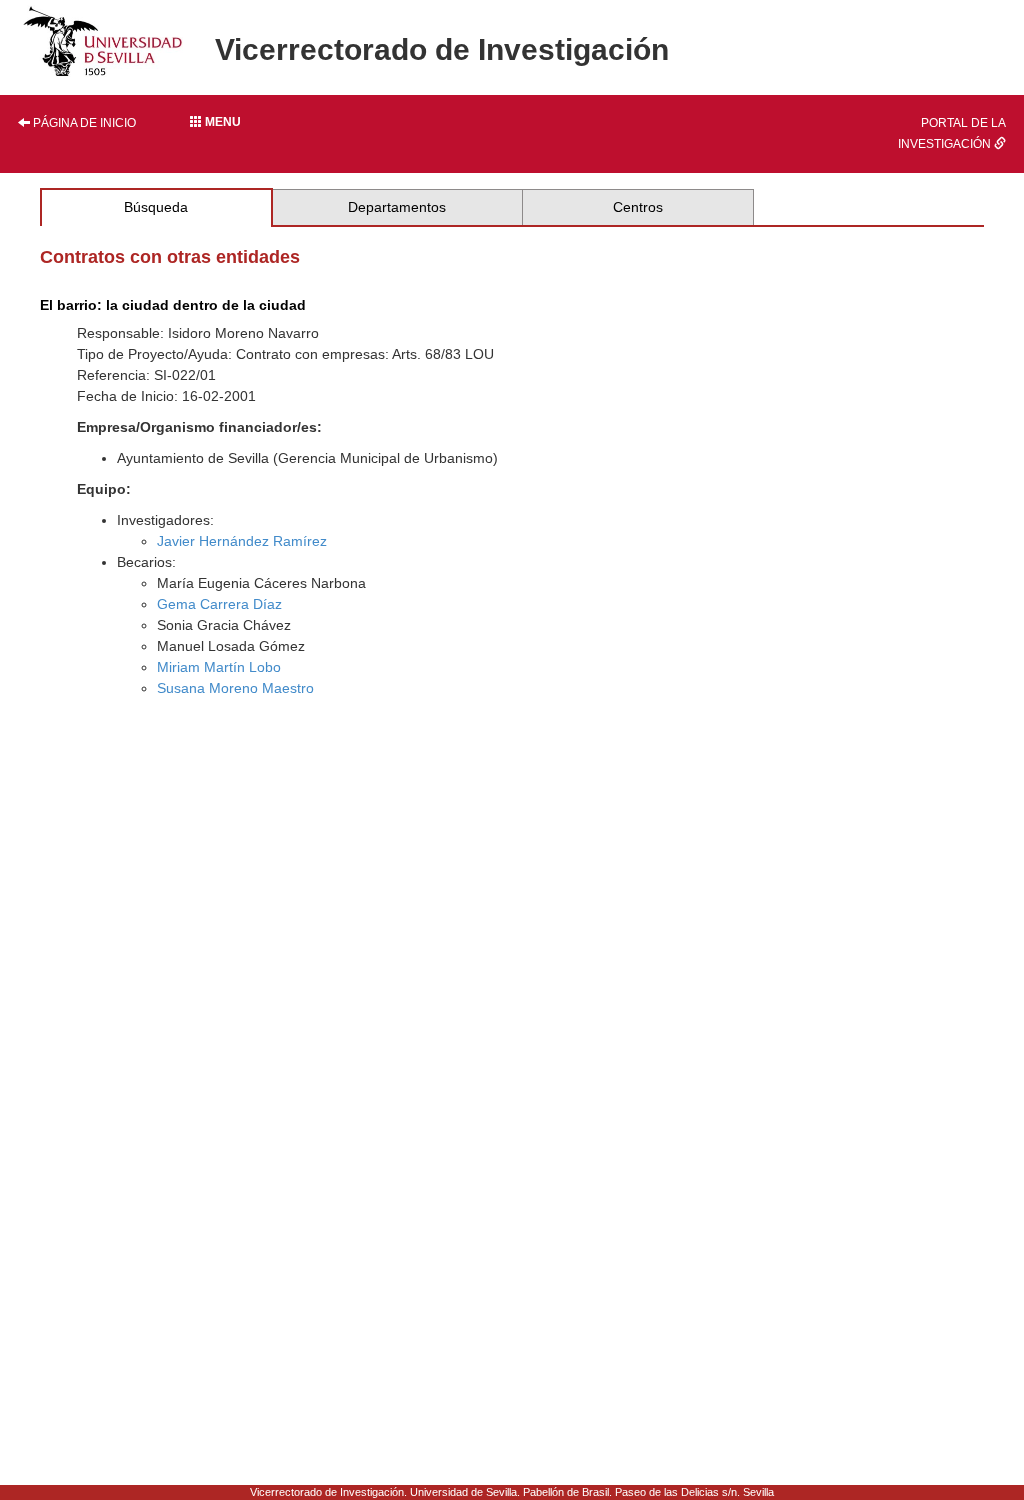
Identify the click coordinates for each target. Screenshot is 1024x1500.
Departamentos (397, 207)
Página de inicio (83, 123)
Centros (638, 207)
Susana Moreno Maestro (235, 688)
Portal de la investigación (952, 133)
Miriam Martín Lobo (219, 667)
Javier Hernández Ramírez (242, 541)
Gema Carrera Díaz (219, 604)
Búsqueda (156, 207)
